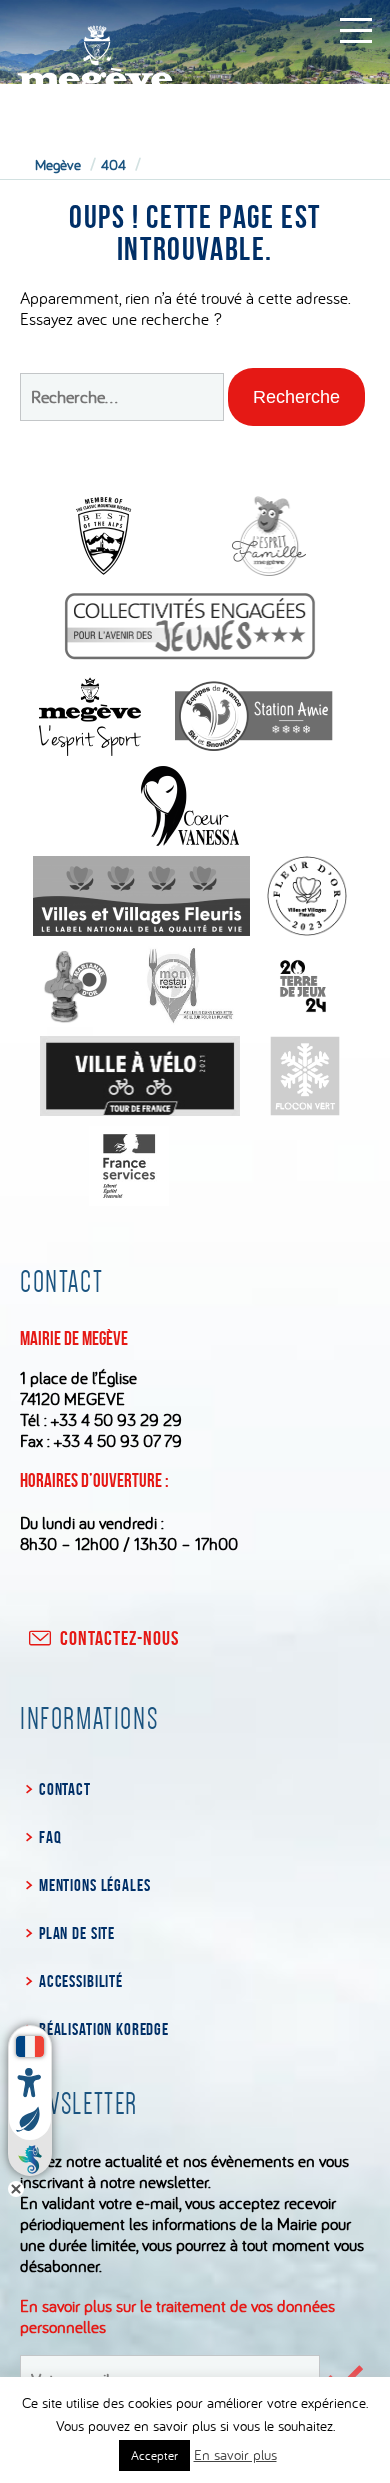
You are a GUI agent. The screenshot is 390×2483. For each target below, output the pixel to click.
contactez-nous (119, 1638)
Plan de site (77, 1933)
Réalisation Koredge (104, 2029)
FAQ (50, 1837)
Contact (65, 1789)
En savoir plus (235, 2454)
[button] (296, 397)
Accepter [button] (154, 2455)
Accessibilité (81, 1981)
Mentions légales (94, 1885)
